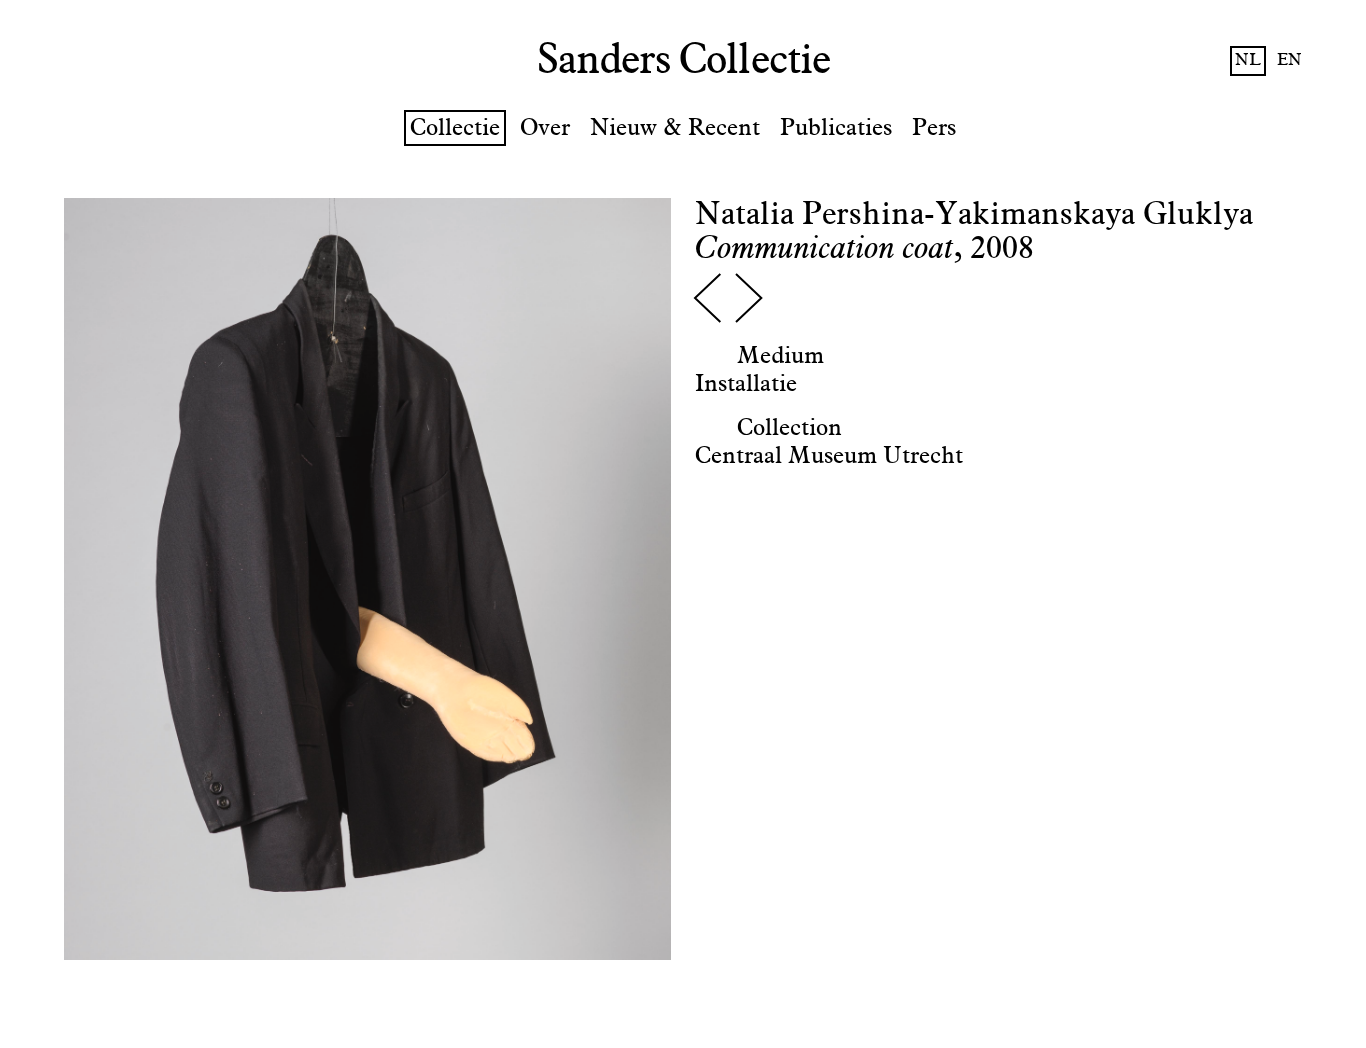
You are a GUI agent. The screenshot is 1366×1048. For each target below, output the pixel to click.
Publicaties (836, 128)
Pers (934, 128)
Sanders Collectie (683, 61)
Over (545, 128)
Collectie (455, 128)
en (1289, 60)
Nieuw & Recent (675, 128)
